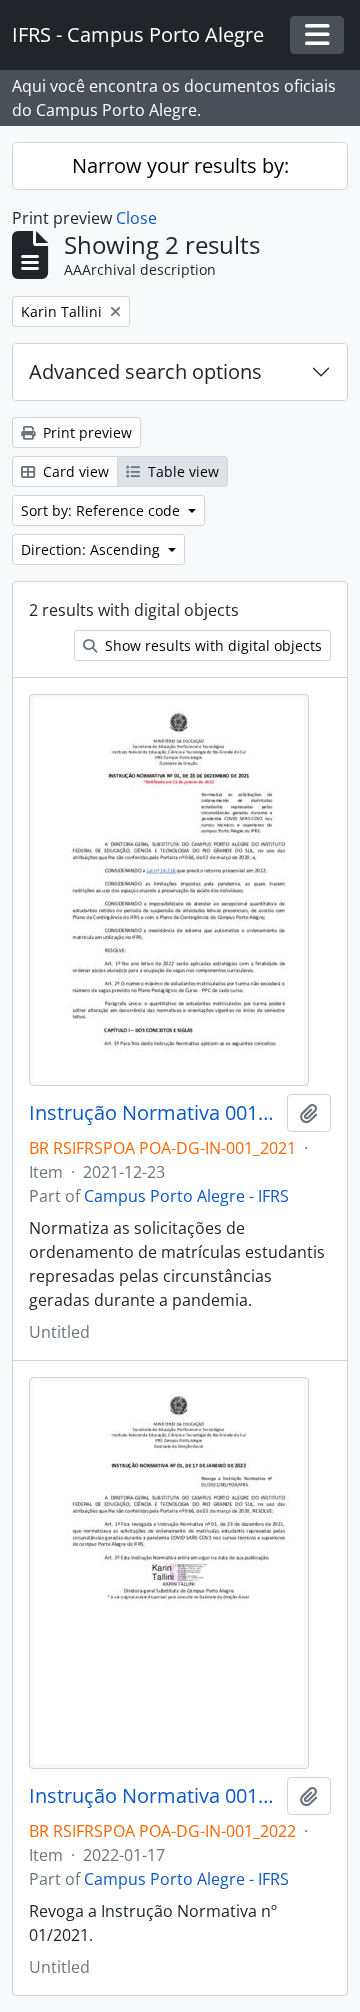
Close (136, 218)
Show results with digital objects (211, 645)
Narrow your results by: (180, 165)
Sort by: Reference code (102, 510)
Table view (181, 471)
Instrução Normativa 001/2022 (154, 1796)
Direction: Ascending (92, 549)
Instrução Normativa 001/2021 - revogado (154, 1113)
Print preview (85, 432)
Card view (74, 471)
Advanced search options (145, 371)
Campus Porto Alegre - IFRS (186, 1196)
